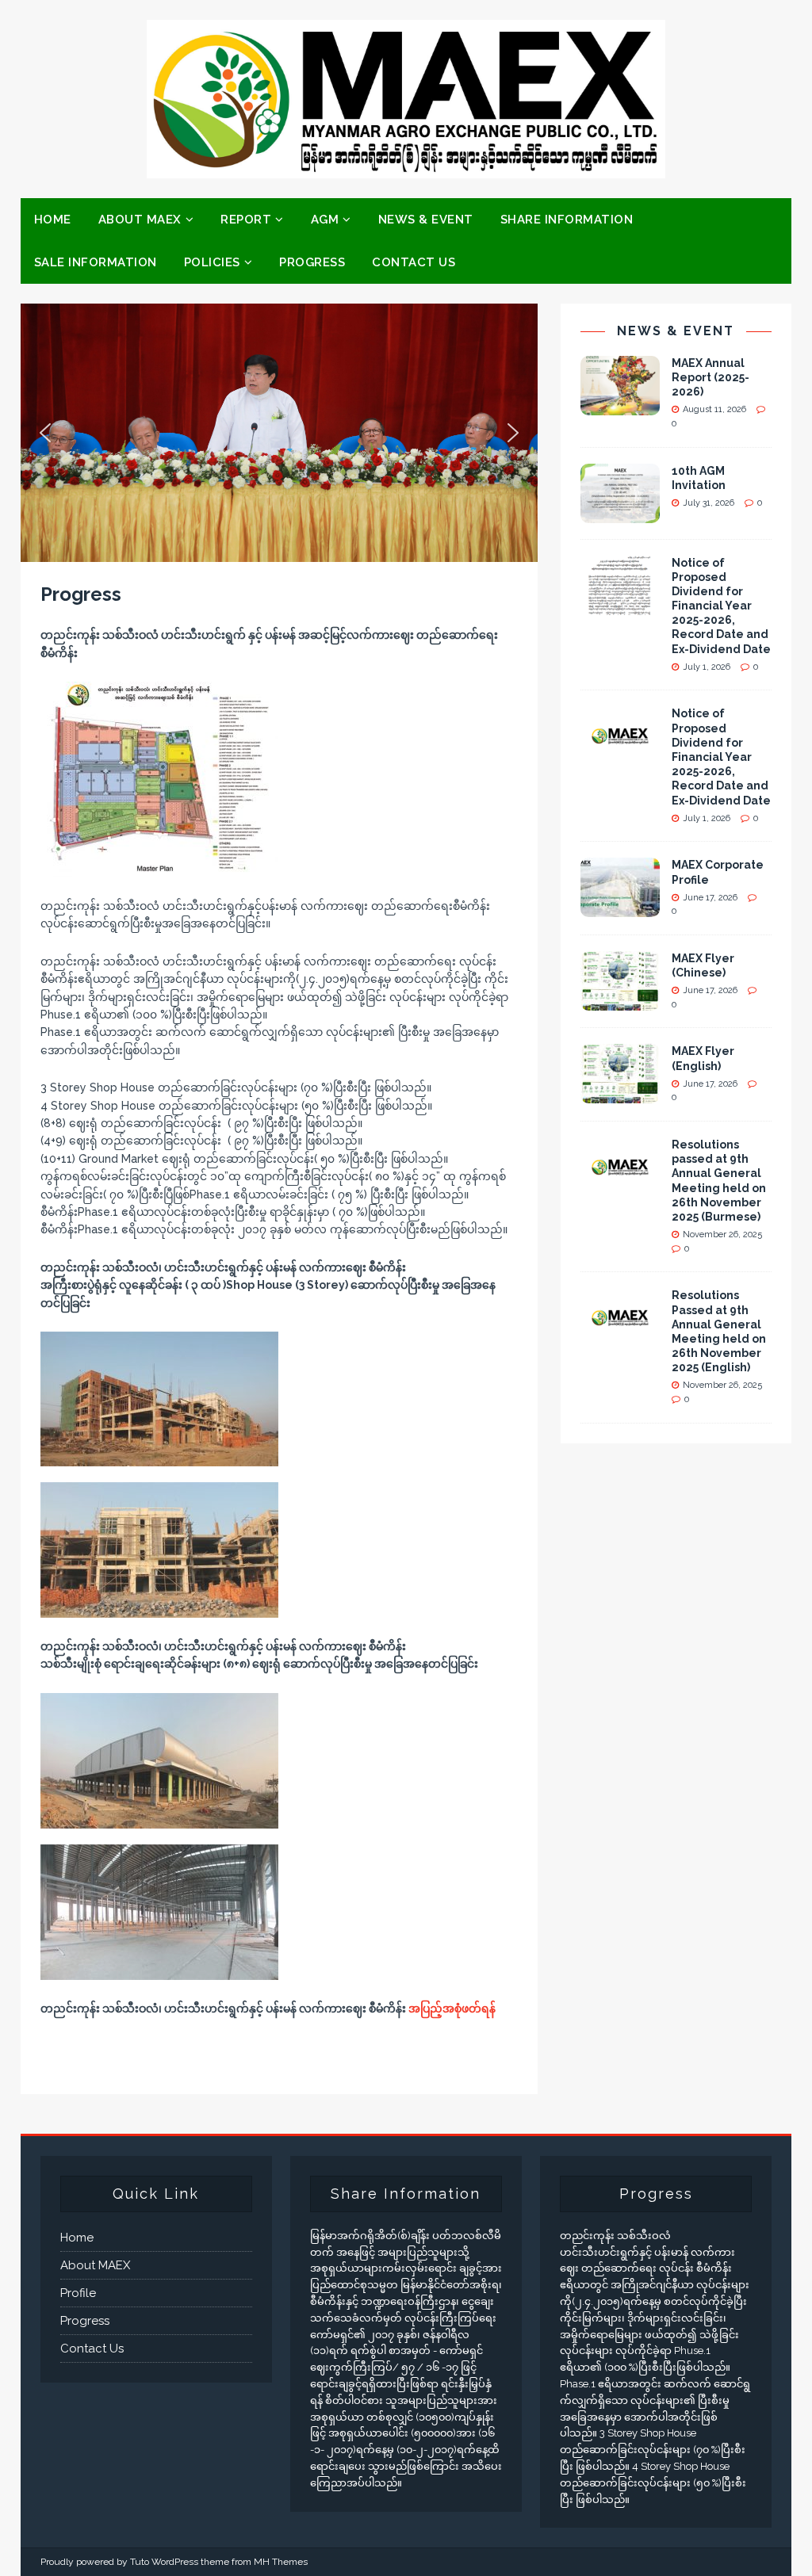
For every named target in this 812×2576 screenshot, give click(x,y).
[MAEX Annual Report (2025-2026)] (620, 406)
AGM (325, 220)
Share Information (567, 220)
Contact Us (414, 262)
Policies (212, 262)
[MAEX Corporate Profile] (620, 908)
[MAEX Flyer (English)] (620, 1095)
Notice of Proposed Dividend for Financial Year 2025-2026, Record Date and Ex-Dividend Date (721, 606)
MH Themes (281, 2562)
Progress (312, 262)
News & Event (426, 220)
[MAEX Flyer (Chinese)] (620, 1002)
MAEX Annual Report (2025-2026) (710, 377)
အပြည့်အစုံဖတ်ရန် (452, 2008)
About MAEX (140, 220)
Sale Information (96, 262)
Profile (78, 2293)
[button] (45, 433)
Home (53, 220)
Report (246, 220)
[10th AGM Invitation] (620, 514)
